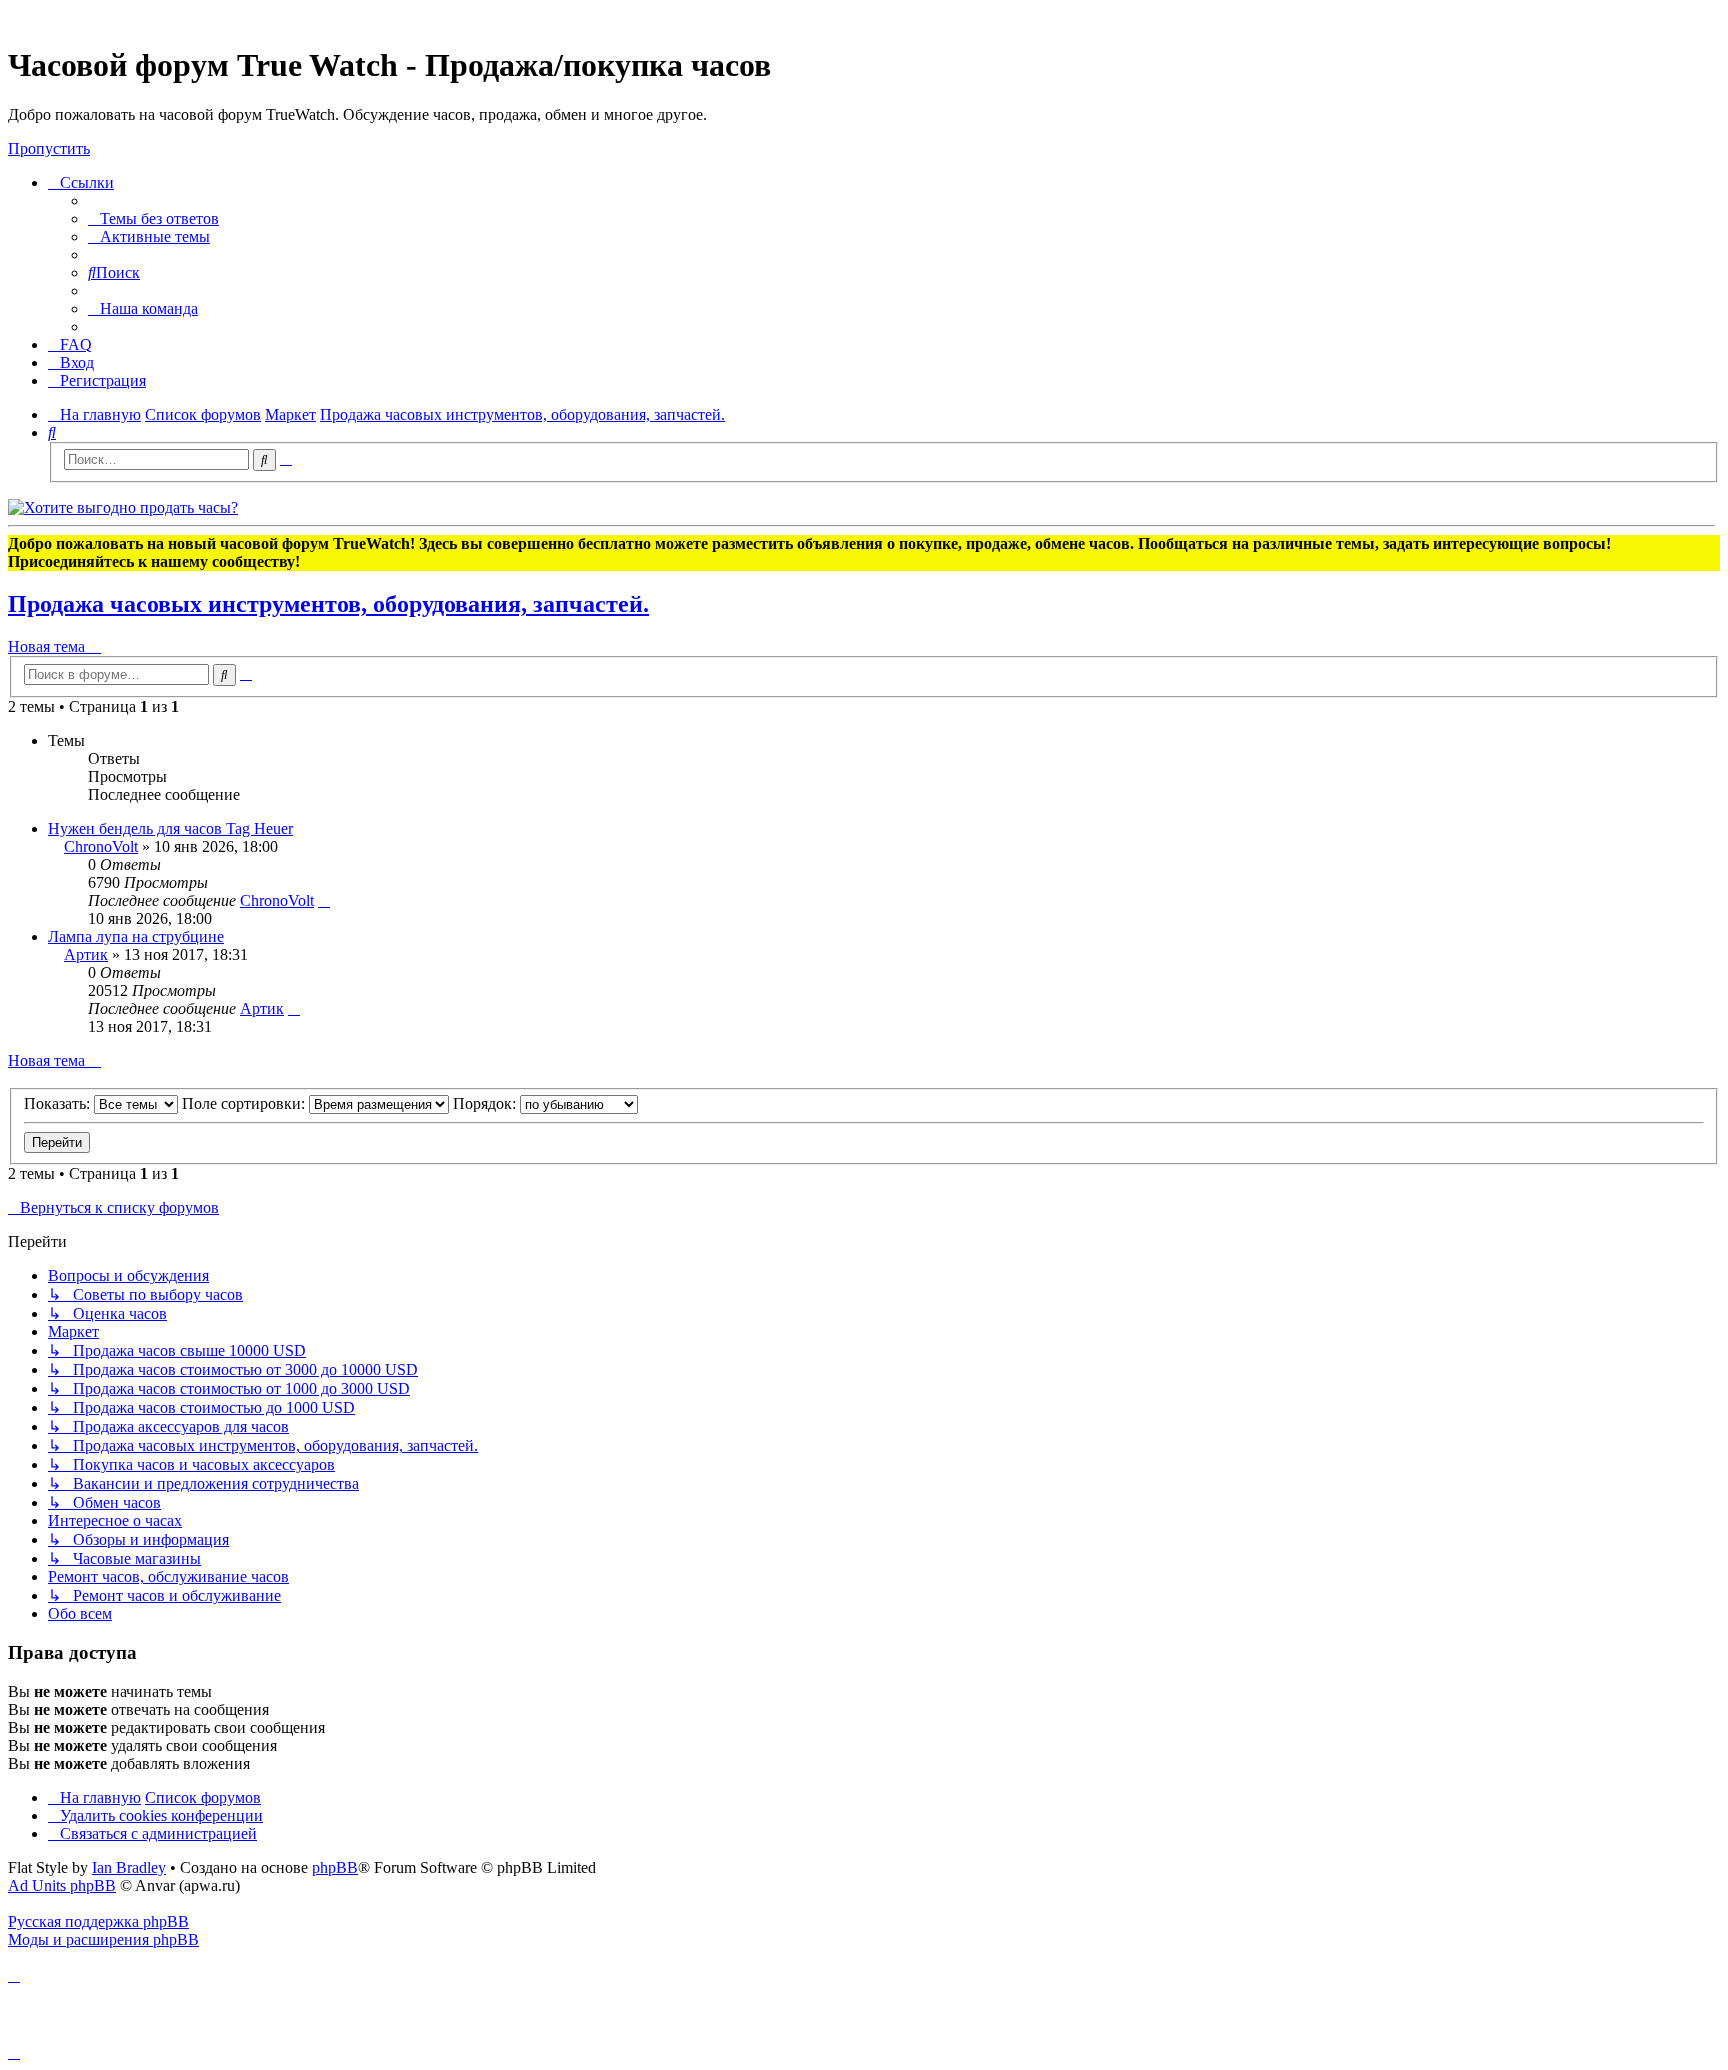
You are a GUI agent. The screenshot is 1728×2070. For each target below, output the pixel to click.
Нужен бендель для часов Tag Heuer (170, 828)
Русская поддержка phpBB (98, 1921)
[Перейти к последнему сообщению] (324, 900)
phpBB (335, 1867)
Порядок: (486, 1103)
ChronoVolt (101, 846)
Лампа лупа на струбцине (136, 936)
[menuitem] (153, 218)
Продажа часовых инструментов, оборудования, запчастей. (328, 604)
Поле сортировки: (245, 1103)
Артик (86, 954)
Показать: (59, 1103)
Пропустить (49, 148)
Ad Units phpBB (62, 1885)
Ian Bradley (129, 1867)
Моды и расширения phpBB (103, 1939)
